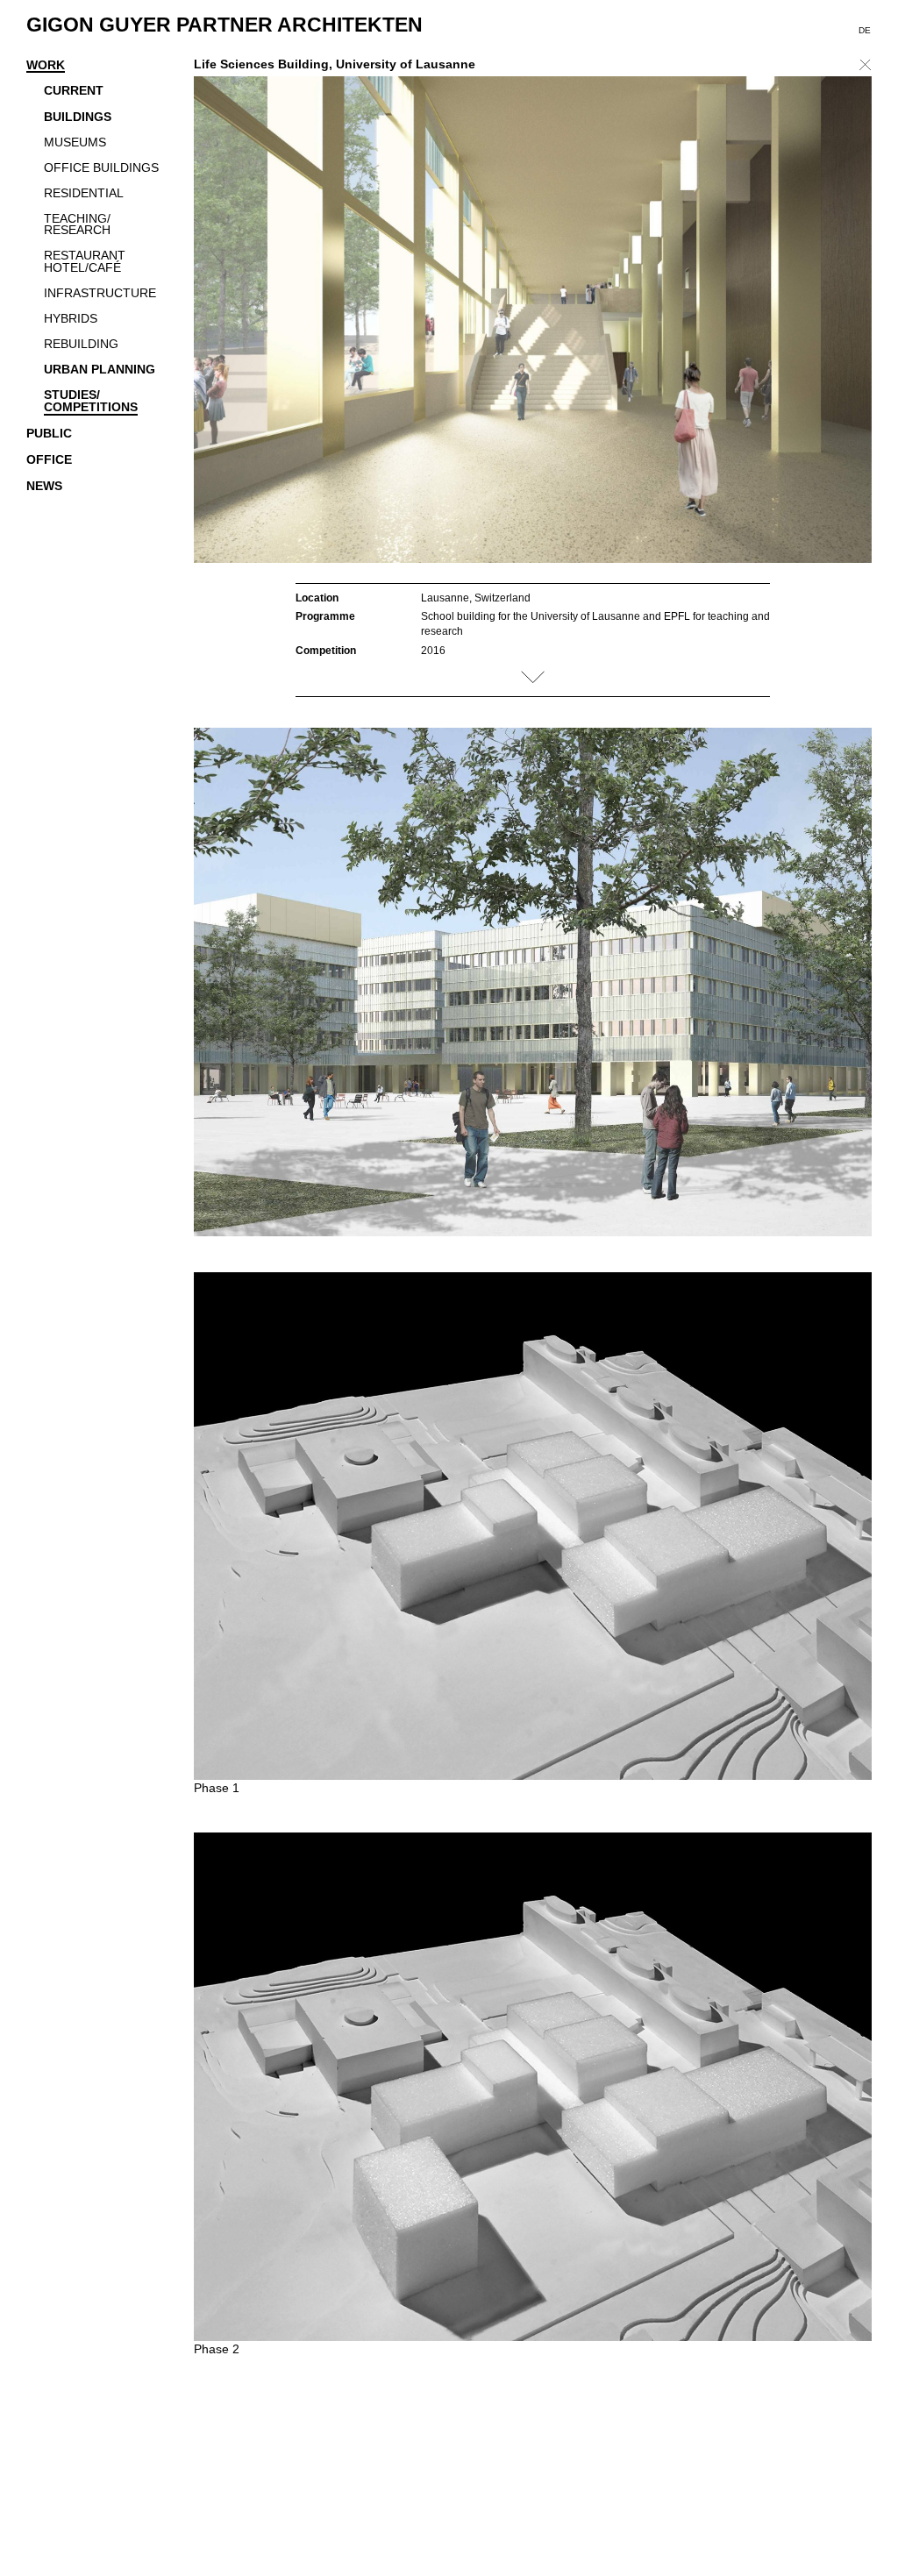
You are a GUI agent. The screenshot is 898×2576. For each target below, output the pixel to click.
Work (46, 66)
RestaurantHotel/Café (85, 262)
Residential (84, 194)
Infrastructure (100, 294)
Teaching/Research (77, 225)
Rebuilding (81, 345)
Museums (75, 143)
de (865, 30)
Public (49, 434)
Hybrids (71, 319)
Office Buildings (101, 168)
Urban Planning (100, 370)
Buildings (78, 117)
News (44, 487)
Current (74, 91)
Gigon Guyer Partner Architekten (224, 25)
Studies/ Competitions (91, 402)
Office (49, 460)
